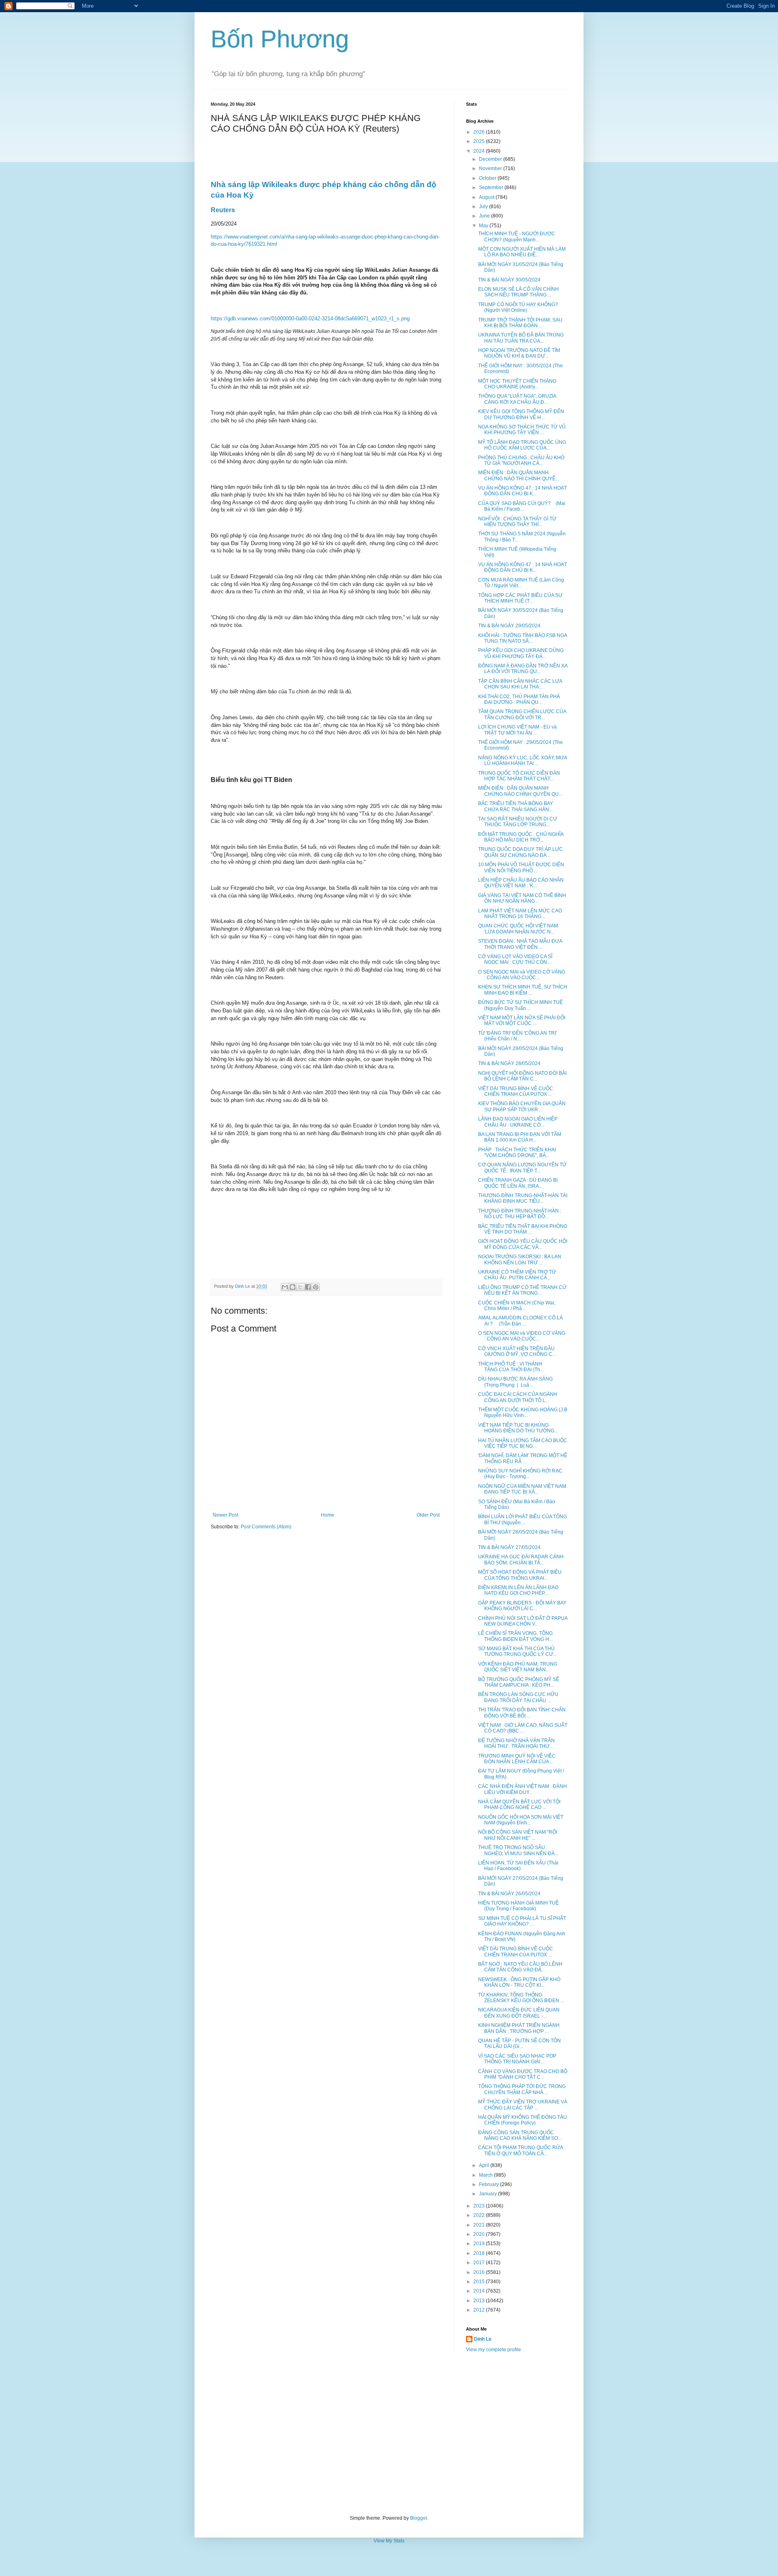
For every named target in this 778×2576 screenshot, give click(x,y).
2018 (480, 2253)
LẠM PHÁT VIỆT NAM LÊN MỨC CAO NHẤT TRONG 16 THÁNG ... (520, 914)
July (484, 207)
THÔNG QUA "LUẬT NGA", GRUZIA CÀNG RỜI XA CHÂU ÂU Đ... (517, 399)
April (485, 2165)
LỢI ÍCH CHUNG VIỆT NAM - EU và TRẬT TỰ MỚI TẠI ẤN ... (517, 730)
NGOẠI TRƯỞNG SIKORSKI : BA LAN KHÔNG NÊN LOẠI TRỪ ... (520, 1259)
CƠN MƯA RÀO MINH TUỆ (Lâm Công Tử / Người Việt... (521, 583)
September (492, 188)
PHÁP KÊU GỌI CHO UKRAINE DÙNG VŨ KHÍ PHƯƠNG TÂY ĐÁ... (521, 653)
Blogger (419, 2518)
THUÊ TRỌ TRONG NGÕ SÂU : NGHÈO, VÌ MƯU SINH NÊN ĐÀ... (518, 1850)
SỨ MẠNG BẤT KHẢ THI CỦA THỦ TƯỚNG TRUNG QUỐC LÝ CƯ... (517, 1651)
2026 (480, 132)
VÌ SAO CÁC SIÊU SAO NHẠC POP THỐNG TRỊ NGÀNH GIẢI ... (517, 2059)
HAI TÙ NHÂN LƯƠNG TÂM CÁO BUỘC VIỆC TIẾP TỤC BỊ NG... (523, 1443)
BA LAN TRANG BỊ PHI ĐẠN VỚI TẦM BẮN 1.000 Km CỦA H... (520, 1137)
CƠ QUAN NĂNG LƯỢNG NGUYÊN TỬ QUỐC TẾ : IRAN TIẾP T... (522, 1168)
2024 (480, 151)
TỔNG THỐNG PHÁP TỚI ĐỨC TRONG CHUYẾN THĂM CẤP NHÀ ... (522, 2089)
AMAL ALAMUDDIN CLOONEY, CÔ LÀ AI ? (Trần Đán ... (520, 1321)
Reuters (223, 210)
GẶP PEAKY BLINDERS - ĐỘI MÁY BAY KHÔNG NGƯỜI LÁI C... (522, 1606)
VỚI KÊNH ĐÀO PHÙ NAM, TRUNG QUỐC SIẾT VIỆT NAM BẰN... (518, 1667)
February (489, 2184)
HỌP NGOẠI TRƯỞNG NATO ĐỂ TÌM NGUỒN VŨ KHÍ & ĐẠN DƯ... (519, 353)
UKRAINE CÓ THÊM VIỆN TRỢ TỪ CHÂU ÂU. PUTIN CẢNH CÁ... (517, 1275)
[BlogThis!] (293, 1287)
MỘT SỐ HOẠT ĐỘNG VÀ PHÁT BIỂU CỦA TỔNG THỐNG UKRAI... (520, 1575)
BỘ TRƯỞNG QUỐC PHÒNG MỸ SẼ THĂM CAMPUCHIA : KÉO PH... (519, 1682)
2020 (480, 2234)
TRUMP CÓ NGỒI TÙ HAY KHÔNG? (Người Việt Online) (518, 307)
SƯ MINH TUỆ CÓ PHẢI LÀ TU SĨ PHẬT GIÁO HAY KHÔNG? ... (522, 1921)
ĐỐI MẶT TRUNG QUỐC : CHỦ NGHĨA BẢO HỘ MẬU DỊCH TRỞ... (521, 837)
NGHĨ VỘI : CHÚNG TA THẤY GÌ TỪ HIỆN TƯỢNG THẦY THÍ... (517, 522)
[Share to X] (300, 1287)
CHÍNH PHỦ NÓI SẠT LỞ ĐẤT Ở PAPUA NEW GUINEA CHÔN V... (523, 1621)
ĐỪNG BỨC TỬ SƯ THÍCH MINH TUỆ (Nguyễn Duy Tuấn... (520, 1005)
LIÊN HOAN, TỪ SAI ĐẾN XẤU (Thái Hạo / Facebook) (518, 1866)
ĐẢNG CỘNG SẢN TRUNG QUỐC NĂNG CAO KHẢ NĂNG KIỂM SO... (520, 2135)
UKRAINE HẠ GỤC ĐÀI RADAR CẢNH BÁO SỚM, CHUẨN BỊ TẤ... (521, 1560)
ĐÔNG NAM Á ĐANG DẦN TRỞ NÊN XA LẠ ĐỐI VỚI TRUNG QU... (523, 669)
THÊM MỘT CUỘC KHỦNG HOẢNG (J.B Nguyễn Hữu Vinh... (523, 1413)
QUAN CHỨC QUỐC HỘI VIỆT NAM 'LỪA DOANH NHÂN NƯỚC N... (518, 929)
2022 (480, 2215)
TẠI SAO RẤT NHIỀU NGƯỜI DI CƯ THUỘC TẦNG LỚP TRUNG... (518, 822)
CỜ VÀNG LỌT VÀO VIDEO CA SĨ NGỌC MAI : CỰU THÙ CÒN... (515, 959)
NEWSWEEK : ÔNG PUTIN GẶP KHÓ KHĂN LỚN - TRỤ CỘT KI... (519, 1982)
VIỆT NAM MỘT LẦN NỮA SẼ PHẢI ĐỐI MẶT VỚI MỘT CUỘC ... (522, 1021)
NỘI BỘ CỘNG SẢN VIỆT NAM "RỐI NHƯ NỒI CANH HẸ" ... (518, 1835)
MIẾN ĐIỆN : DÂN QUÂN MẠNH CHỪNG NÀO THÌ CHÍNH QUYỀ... (519, 475)
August (487, 197)
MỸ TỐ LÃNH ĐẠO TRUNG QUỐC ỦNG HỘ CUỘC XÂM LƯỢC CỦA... (522, 445)
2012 (480, 2310)
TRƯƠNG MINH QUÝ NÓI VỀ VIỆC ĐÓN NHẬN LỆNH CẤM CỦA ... (517, 1759)
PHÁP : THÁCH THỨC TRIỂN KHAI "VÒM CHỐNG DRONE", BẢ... (517, 1153)
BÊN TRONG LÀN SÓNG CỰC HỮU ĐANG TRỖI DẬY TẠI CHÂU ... (518, 1697)
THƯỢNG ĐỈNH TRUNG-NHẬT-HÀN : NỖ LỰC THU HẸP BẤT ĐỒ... (520, 1214)
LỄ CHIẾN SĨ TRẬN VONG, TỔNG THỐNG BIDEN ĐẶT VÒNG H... (515, 1636)
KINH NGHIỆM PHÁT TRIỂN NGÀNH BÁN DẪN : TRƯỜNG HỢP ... (519, 2028)
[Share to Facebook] (308, 1287)
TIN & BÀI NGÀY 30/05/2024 (509, 280)
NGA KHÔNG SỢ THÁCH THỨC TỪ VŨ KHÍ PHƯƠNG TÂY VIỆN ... (522, 430)
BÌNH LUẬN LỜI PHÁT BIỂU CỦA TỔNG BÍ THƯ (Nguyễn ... (523, 1519)
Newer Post (225, 1515)
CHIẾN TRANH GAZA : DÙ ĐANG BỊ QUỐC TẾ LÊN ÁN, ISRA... (518, 1183)
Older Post (428, 1515)
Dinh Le (243, 1286)
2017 (480, 2263)
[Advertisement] (389, 2434)
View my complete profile (494, 2350)
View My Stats (389, 2541)
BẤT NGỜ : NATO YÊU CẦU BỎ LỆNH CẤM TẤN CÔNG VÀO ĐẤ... (520, 1967)
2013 (480, 2301)
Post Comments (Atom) (266, 1527)
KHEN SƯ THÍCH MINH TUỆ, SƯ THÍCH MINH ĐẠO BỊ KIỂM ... (523, 990)
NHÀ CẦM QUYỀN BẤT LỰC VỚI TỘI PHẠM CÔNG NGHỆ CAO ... (519, 1805)
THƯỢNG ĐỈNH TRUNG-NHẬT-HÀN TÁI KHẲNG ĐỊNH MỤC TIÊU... (523, 1198)
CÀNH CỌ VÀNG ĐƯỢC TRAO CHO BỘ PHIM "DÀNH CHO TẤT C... (523, 2074)
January (488, 2194)
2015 (480, 2282)
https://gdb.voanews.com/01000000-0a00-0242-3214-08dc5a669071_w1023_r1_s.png (310, 319)
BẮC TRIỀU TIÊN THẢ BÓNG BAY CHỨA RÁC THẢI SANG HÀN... (516, 806)
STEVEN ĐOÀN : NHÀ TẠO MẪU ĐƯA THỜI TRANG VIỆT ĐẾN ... (520, 944)
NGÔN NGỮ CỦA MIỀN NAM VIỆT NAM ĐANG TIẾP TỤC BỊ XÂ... (522, 1489)
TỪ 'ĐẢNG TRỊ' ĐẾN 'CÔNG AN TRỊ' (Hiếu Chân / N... (517, 1036)
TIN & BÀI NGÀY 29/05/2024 (509, 626)
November (491, 168)
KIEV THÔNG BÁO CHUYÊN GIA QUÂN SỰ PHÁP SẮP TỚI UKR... (522, 1106)
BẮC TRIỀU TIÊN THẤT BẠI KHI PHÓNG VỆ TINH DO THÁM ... (523, 1229)
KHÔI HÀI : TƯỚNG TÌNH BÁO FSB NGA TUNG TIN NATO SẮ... (523, 638)
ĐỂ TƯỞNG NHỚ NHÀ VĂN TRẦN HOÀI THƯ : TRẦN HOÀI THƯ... (516, 1743)
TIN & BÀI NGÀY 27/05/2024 (509, 1547)
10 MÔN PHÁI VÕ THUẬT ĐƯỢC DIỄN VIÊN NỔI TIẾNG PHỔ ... (521, 867)
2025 (480, 141)
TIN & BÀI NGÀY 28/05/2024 (509, 1063)
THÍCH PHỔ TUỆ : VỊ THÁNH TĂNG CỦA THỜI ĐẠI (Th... (511, 1367)
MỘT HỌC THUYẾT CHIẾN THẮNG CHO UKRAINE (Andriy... (517, 384)
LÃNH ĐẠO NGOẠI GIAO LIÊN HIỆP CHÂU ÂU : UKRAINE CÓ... (518, 1122)
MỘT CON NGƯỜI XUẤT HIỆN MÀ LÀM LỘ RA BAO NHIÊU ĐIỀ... (522, 252)
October (488, 178)
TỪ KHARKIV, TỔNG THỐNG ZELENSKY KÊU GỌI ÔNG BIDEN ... (521, 1998)
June (485, 216)
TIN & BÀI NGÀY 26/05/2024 (509, 1894)
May (484, 226)
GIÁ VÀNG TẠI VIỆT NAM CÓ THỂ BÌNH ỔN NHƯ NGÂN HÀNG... (522, 898)
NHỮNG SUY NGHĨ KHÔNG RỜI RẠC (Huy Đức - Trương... (520, 1474)
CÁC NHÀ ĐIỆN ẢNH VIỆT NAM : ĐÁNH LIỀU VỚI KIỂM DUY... (523, 1789)
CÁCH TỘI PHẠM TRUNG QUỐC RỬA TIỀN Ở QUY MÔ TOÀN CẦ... (520, 2150)
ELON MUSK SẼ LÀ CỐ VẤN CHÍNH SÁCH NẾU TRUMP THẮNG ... (518, 292)
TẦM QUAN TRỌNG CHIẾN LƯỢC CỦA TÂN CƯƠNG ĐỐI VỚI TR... (522, 714)
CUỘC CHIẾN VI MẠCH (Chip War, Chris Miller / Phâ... (517, 1306)
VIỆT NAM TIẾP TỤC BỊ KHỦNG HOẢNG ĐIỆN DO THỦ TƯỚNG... (518, 1428)
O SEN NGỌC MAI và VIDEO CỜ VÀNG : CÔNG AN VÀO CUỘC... (522, 975)
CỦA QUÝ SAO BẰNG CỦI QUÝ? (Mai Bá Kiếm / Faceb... (522, 506)
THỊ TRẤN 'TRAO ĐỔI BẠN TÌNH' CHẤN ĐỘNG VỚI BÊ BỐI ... (522, 1713)
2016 (480, 2272)
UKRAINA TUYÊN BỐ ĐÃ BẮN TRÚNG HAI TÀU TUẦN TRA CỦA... (521, 338)
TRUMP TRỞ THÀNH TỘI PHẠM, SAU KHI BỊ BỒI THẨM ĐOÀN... (520, 323)
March (486, 2175)
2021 (480, 2225)
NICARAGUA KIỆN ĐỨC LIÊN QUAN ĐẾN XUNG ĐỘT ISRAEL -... (519, 2013)
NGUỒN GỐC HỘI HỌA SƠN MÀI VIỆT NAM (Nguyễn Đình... (521, 1820)
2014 (480, 2291)
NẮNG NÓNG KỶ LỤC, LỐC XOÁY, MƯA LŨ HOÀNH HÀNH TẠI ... (523, 761)
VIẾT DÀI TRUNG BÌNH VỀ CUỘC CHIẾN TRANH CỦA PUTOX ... (516, 1091)
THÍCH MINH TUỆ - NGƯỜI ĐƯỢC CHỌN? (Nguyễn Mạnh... (517, 237)
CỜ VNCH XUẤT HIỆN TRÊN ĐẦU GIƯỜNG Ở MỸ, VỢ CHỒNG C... (517, 1351)
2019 (480, 2244)
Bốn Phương (280, 39)
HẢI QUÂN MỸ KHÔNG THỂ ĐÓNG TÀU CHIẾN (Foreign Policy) (523, 2120)
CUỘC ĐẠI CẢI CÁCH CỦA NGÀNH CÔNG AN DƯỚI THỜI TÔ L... (518, 1397)
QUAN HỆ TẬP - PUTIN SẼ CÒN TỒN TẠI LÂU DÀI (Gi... (519, 2043)
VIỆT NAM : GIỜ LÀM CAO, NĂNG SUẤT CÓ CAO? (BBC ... (523, 1728)
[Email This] (285, 1287)
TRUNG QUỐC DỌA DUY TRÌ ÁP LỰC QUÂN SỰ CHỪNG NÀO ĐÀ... (520, 852)
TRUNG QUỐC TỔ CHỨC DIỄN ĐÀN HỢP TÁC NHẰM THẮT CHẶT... (519, 776)
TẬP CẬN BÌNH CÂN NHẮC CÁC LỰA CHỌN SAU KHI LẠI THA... (520, 684)
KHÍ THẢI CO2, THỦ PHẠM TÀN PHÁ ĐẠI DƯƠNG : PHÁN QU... (519, 699)
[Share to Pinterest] (316, 1287)
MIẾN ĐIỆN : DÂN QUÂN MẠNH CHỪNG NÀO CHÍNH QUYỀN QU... (520, 791)
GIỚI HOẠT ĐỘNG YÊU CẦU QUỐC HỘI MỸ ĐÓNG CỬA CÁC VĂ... (523, 1244)
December (491, 159)
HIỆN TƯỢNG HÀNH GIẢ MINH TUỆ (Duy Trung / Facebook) (518, 1906)
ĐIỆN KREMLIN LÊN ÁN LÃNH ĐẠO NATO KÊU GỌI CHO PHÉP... (518, 1590)
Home (328, 1515)
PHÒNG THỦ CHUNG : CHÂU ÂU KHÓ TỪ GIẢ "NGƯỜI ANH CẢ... (521, 460)
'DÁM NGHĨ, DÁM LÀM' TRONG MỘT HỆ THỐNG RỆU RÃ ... (523, 1458)
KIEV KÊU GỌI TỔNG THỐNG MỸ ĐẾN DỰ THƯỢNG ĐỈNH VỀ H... (521, 414)
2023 (480, 2206)
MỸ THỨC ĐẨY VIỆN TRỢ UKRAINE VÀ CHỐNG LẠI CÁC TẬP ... (523, 2105)
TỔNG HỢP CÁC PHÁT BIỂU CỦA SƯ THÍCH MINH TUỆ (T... (520, 598)
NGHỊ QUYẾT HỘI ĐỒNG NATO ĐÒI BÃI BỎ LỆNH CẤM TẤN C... (522, 1076)
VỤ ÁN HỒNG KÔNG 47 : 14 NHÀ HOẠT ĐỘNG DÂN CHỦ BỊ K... (523, 491)
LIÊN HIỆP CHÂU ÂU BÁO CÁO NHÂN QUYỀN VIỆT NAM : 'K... (521, 883)
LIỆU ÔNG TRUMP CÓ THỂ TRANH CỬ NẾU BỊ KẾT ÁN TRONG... (522, 1290)
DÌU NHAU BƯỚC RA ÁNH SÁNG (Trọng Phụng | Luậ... (515, 1382)
